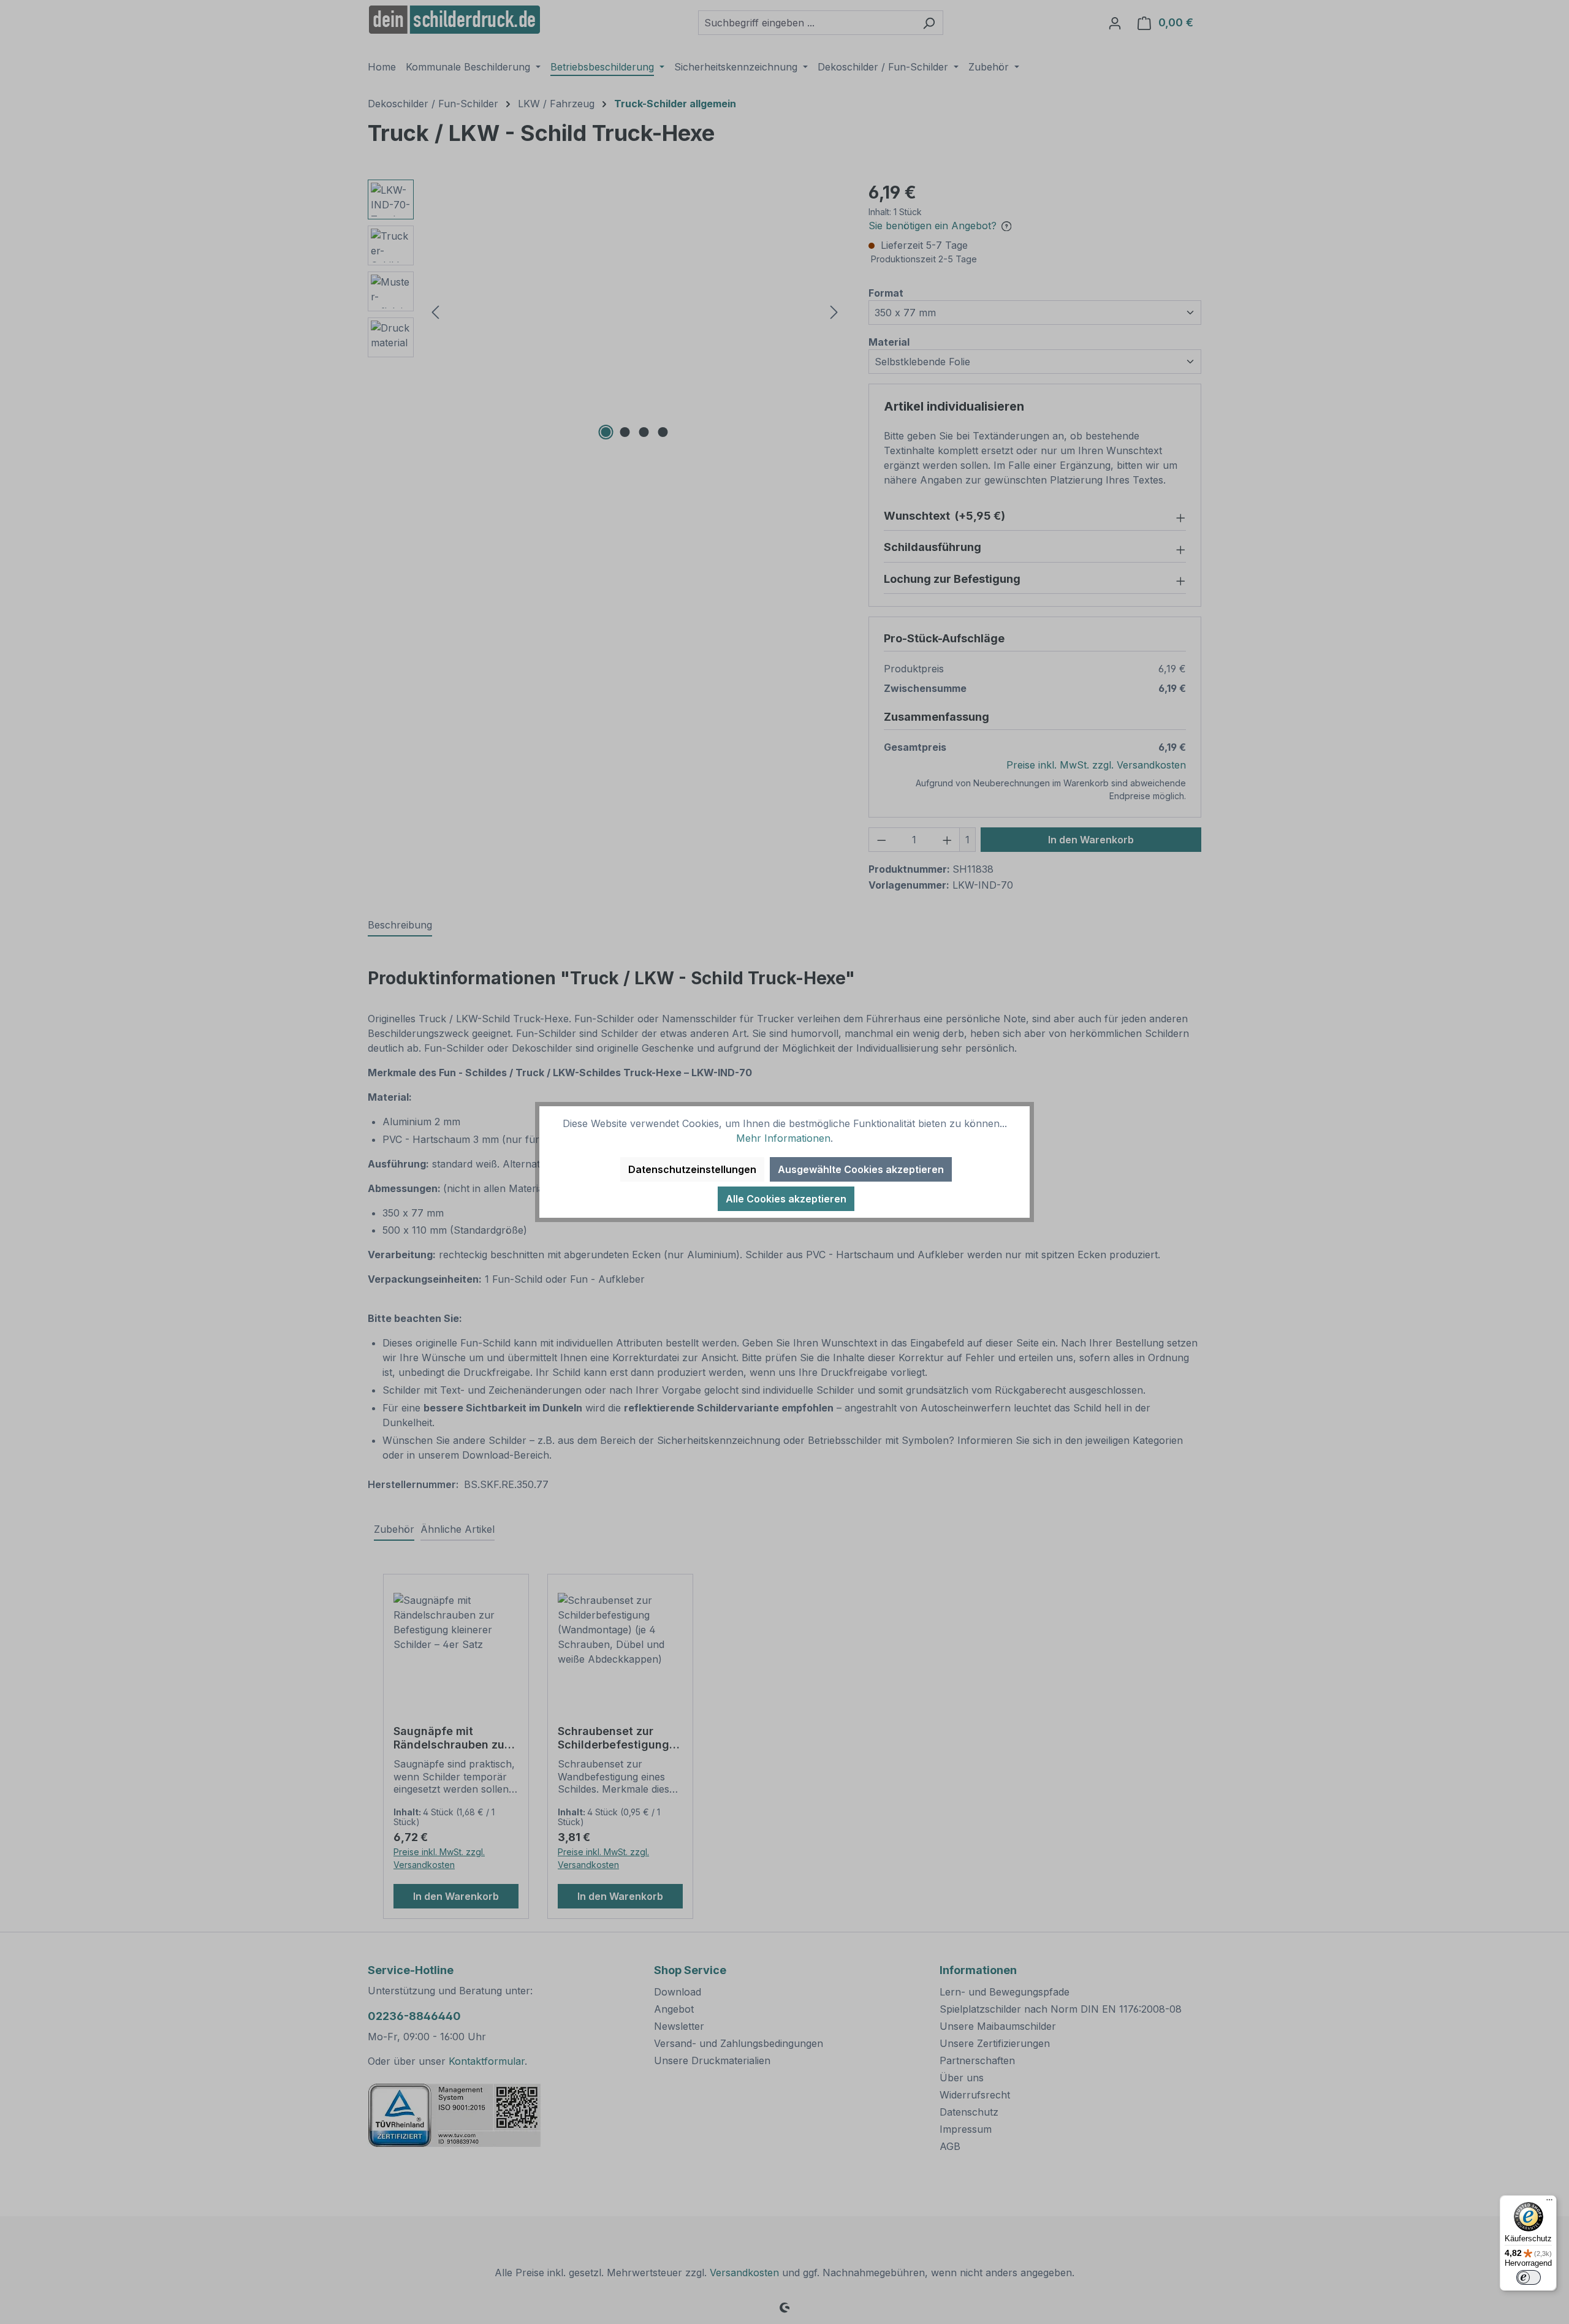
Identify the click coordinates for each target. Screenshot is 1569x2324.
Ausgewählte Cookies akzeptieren (861, 1169)
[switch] (1529, 2277)
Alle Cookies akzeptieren (786, 1199)
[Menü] (1549, 2203)
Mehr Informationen (783, 1138)
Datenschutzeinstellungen (692, 1169)
